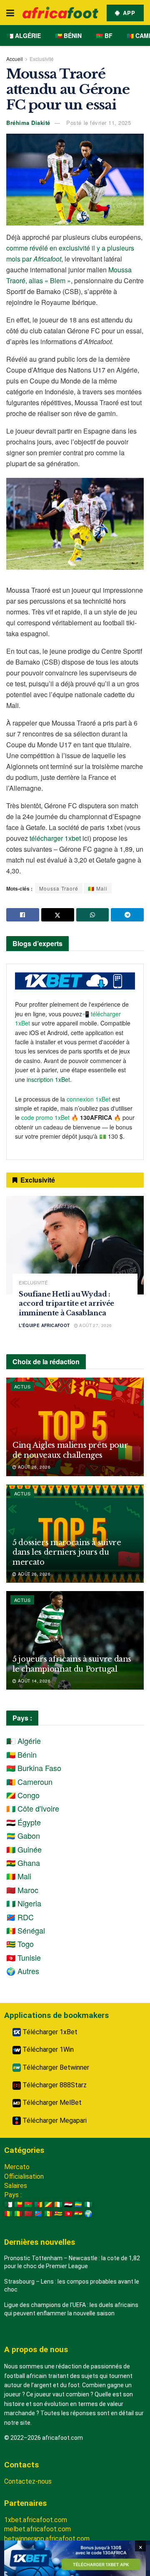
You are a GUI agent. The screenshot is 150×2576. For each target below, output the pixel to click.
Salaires (16, 2186)
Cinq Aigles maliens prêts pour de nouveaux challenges (70, 1450)
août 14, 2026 (33, 1681)
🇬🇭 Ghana (23, 1863)
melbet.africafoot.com (37, 2529)
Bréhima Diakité (28, 123)
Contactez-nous (28, 2481)
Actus (22, 1386)
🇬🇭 (78, 2214)
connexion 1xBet (89, 1099)
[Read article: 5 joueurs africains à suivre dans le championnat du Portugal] (75, 1640)
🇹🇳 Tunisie (24, 1957)
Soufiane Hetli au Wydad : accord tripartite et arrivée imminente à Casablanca (66, 1303)
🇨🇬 (48, 2204)
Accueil (15, 59)
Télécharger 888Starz (54, 2085)
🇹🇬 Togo (20, 1944)
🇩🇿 (8, 2204)
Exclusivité (42, 59)
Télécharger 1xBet (49, 2032)
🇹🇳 (68, 2214)
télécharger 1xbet (55, 838)
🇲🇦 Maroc (22, 1890)
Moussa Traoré (59, 888)
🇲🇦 (28, 2214)
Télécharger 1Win (47, 2049)
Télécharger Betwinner (55, 2067)
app (128, 13)
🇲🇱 (18, 2214)
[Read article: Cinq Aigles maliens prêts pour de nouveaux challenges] (75, 1427)
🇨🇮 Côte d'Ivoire (33, 1808)
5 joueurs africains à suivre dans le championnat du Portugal (72, 1664)
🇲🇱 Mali (98, 888)
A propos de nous (36, 2349)
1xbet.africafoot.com (36, 2520)
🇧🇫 (28, 2204)
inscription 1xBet (48, 1079)
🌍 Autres (23, 1971)
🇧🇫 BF (104, 36)
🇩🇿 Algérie (24, 36)
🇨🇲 (38, 2204)
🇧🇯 (18, 2204)
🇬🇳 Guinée (24, 1849)
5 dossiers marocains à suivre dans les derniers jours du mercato (67, 1552)
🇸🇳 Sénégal (26, 1930)
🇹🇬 (58, 2214)
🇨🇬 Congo (23, 1795)
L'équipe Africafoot (44, 1325)
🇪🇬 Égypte (24, 1822)
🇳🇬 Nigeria (24, 1903)
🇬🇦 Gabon (23, 1835)
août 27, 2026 (95, 1325)
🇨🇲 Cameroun (29, 1782)
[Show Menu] (10, 13)
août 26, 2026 (33, 1467)
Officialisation (24, 2176)
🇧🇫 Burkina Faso (34, 1768)
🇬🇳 (8, 2214)
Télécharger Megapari (54, 2120)
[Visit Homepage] (60, 13)
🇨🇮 (58, 2204)
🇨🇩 (38, 2214)
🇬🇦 (78, 2204)
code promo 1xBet (45, 1117)
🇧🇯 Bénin (68, 36)
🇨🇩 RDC (20, 1917)
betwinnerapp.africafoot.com (47, 2539)
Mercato (17, 2167)
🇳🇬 (88, 2204)
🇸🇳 (48, 2214)
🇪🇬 (68, 2204)
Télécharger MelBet (51, 2103)
